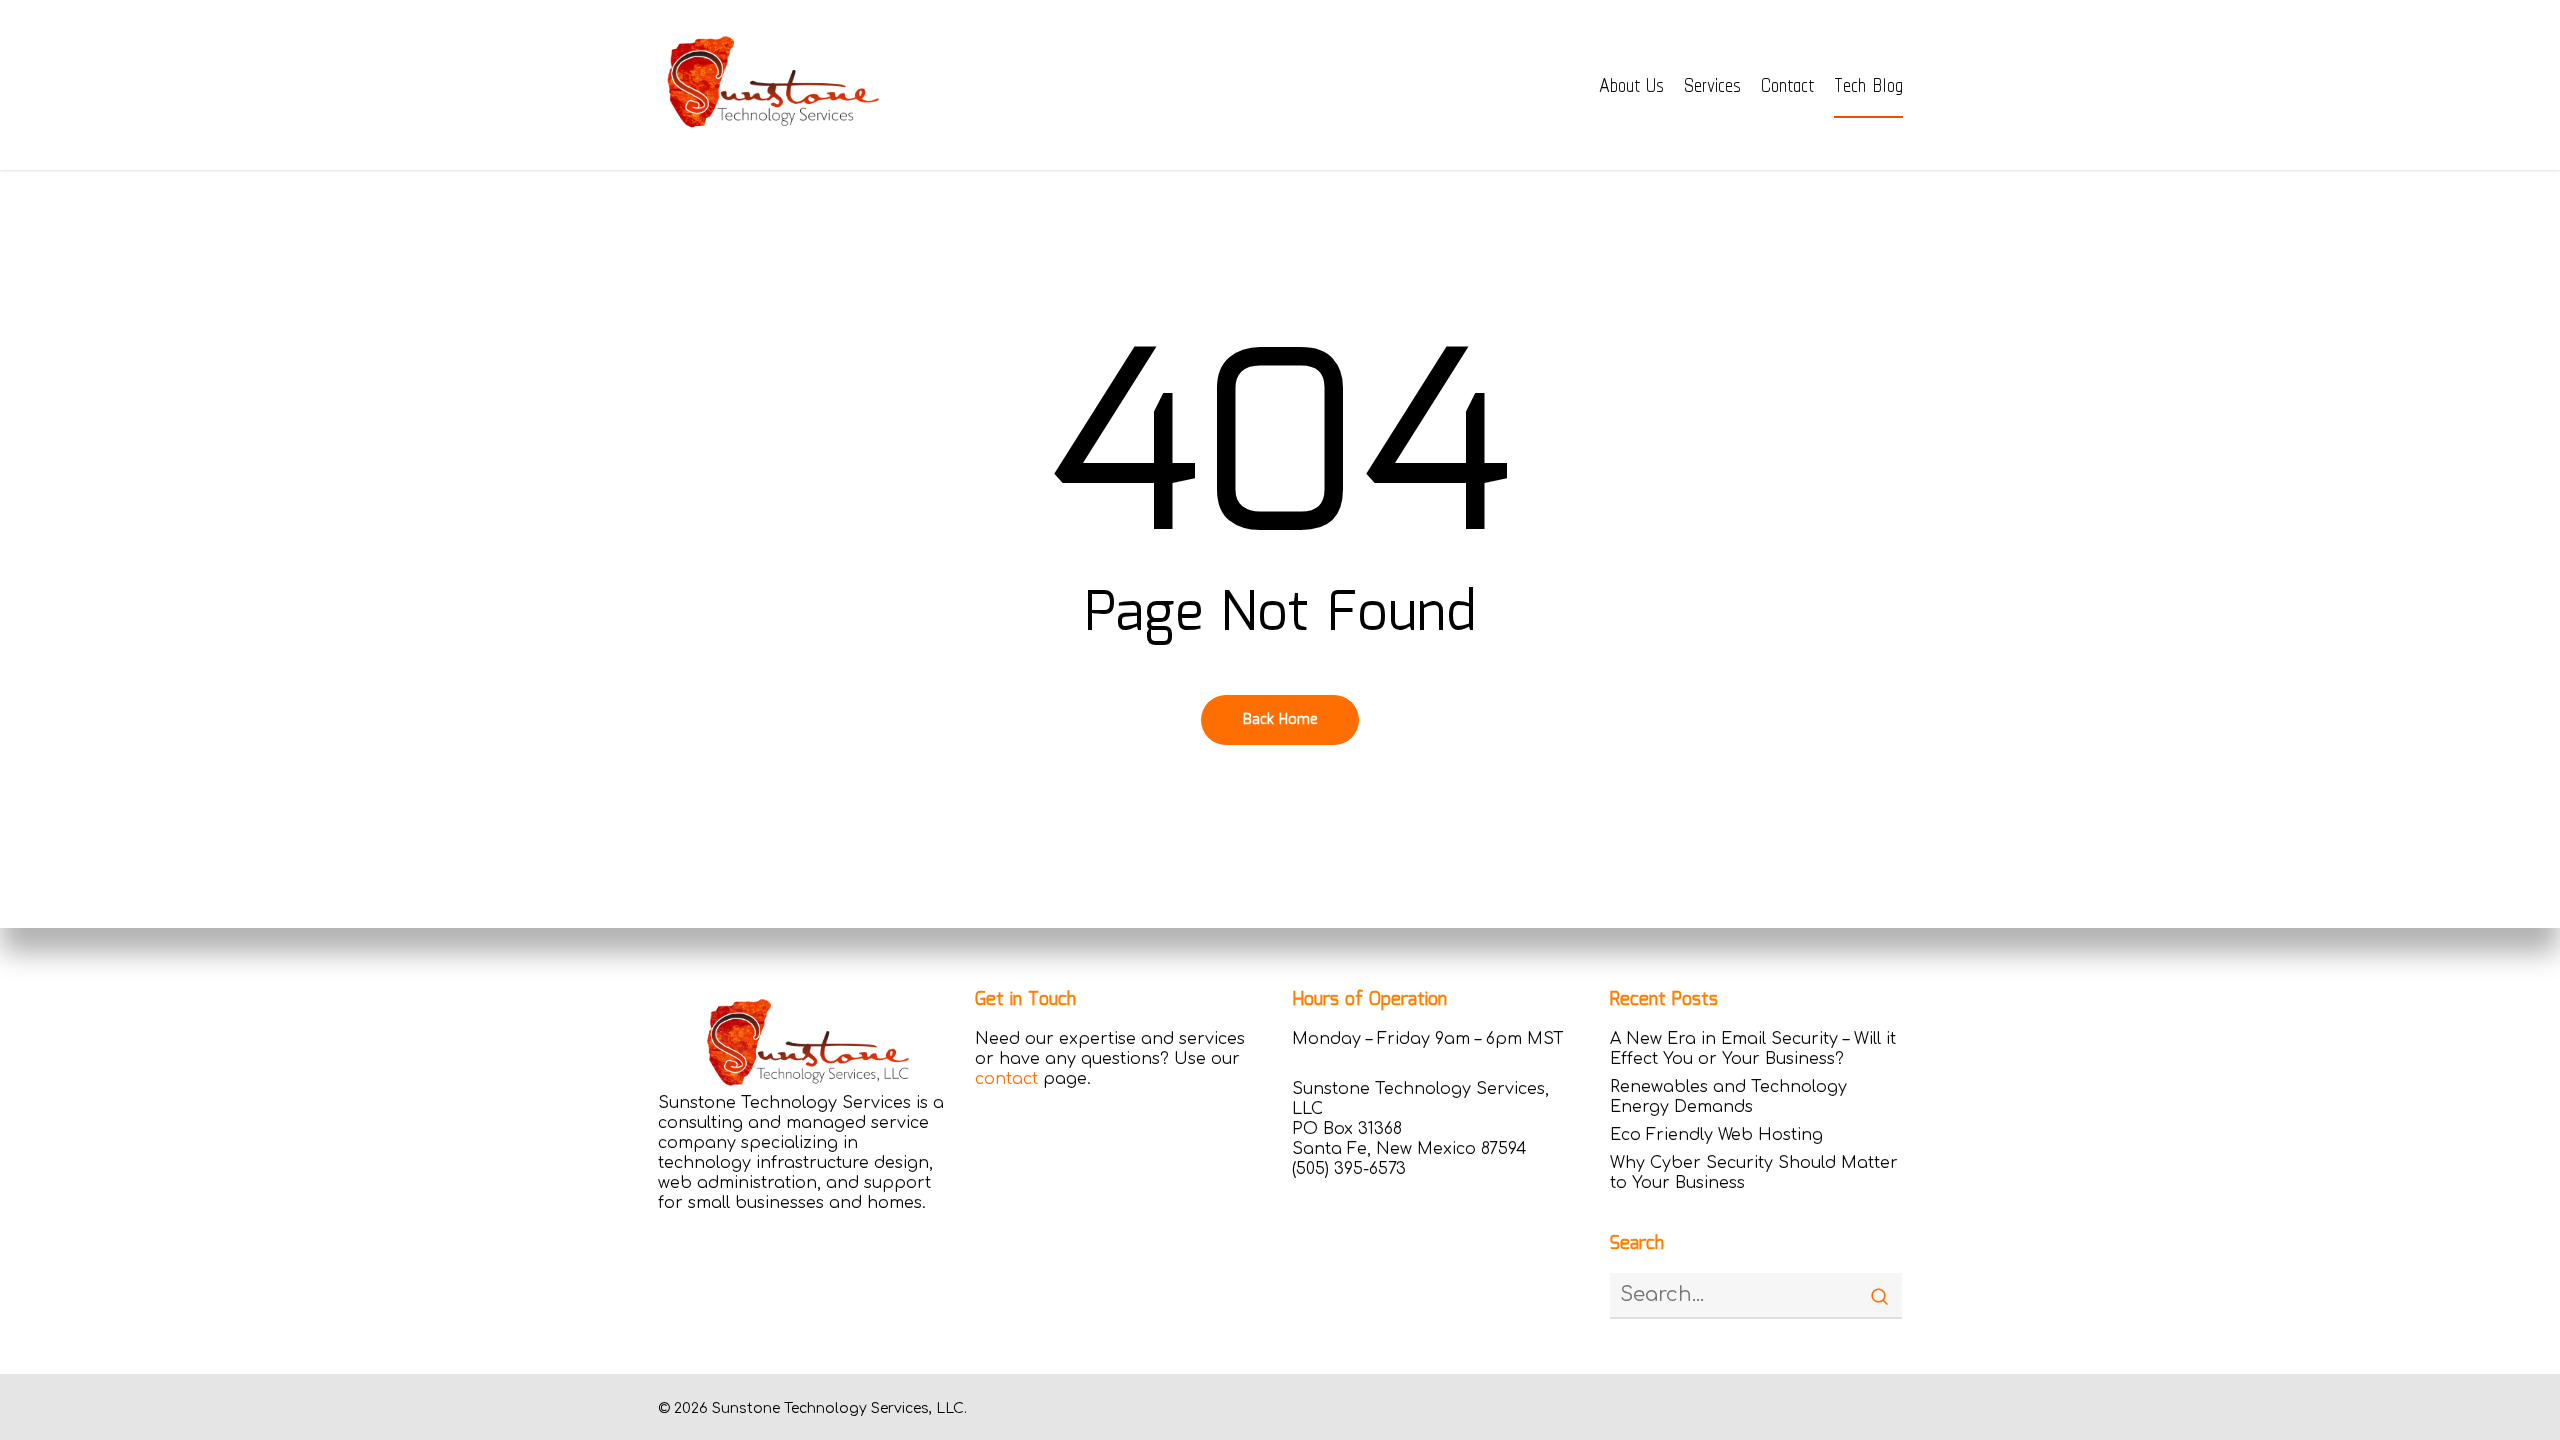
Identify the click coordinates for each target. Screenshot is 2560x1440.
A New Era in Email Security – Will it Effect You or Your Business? (1753, 1049)
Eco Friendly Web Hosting (1716, 1135)
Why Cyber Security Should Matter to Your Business (1754, 1173)
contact (1006, 1079)
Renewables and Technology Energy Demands (1728, 1097)
